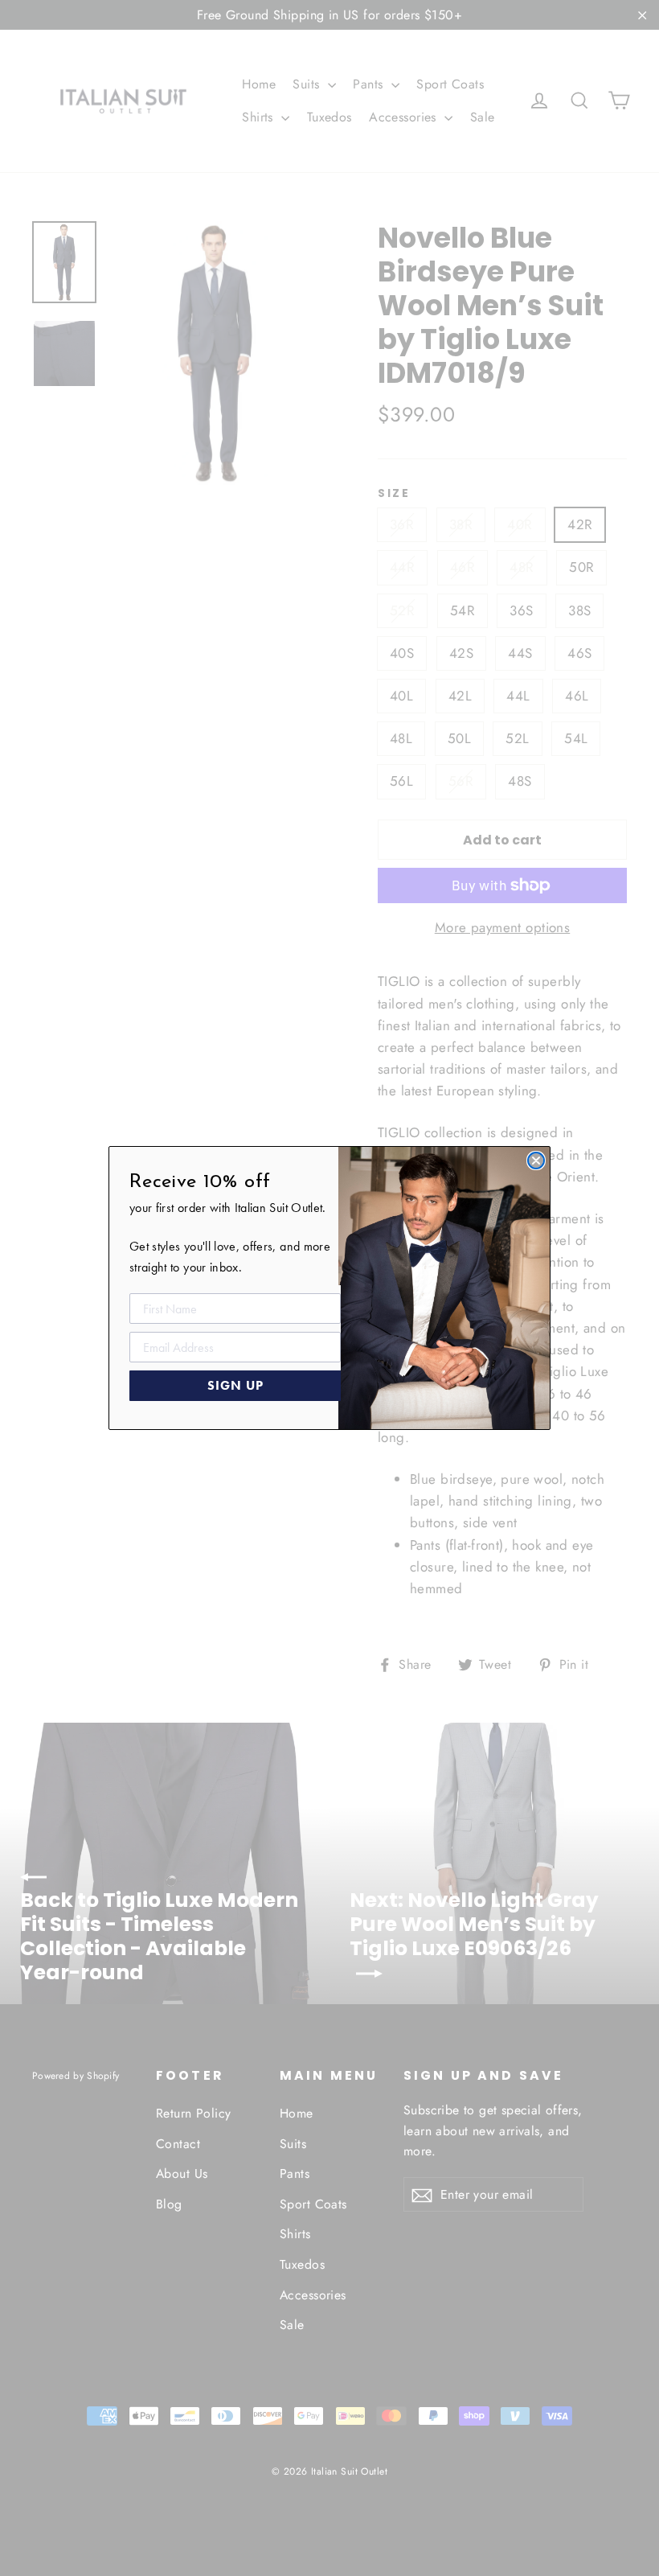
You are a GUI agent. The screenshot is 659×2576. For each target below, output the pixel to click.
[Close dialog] (536, 1161)
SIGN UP (235, 1385)
